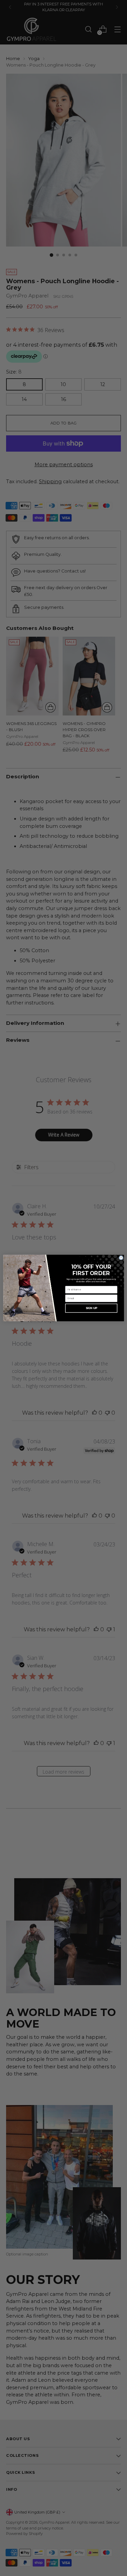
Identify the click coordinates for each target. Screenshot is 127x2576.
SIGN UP (91, 1308)
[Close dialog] (121, 1258)
